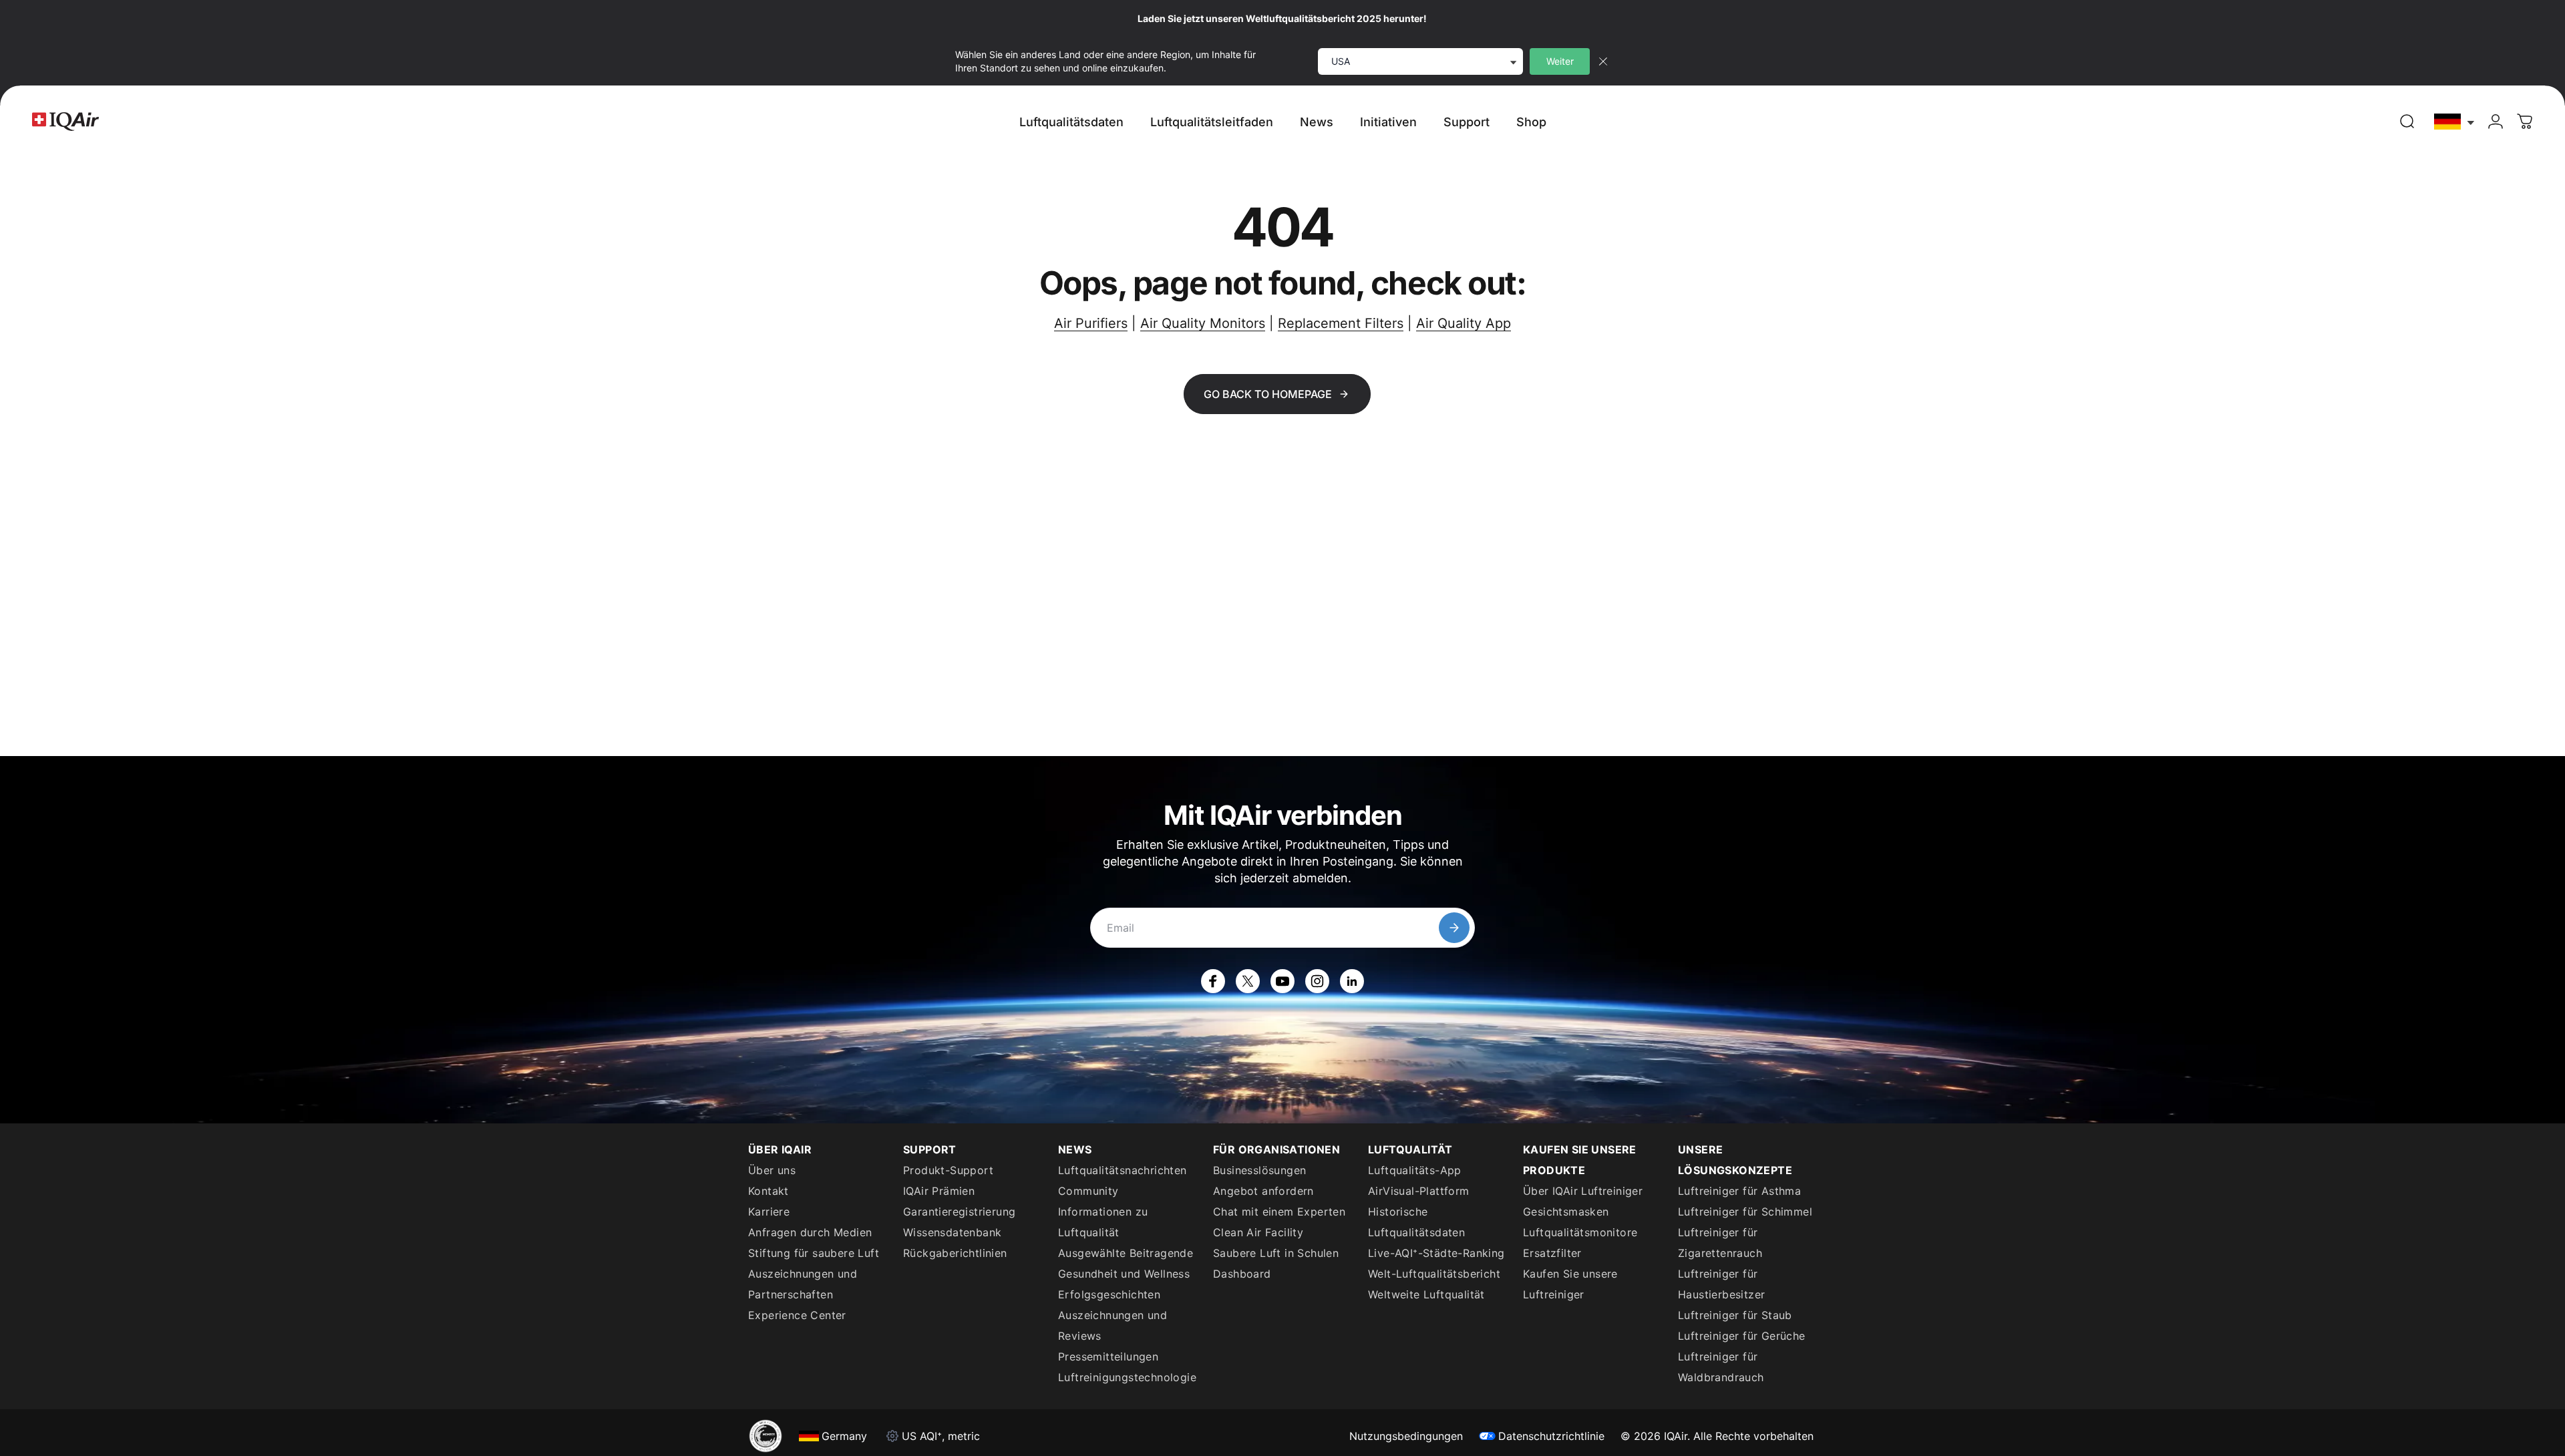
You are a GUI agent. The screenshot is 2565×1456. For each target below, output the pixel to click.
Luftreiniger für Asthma (1739, 1191)
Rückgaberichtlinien (955, 1253)
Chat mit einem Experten (1279, 1212)
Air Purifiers (1091, 323)
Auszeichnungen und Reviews (1113, 1325)
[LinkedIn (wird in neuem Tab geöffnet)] (1352, 981)
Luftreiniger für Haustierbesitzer (1721, 1284)
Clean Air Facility (1258, 1232)
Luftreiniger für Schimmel (1745, 1212)
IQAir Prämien (939, 1191)
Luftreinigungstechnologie (1127, 1377)
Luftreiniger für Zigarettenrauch (1720, 1243)
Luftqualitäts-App (1415, 1170)
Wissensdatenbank (952, 1232)
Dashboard (1242, 1274)
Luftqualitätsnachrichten (1123, 1170)
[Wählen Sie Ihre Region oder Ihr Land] (2455, 122)
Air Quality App (1464, 323)
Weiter (1560, 61)
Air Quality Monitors (1203, 323)
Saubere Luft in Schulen (1276, 1253)
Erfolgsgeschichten (1109, 1294)
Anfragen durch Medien (810, 1232)
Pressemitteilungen (1108, 1356)
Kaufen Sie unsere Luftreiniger (1570, 1284)
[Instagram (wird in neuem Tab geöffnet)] (1317, 981)
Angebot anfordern (1263, 1191)
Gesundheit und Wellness (1124, 1274)
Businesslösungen (1259, 1170)
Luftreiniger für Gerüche (1742, 1336)
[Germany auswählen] (2455, 122)
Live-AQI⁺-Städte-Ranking (1436, 1253)
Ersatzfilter (1552, 1253)
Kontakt (768, 1191)
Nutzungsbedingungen (1406, 1436)
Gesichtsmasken (1566, 1212)
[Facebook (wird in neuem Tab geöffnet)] (1213, 981)
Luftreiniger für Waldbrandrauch (1721, 1367)
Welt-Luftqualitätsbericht (1434, 1274)
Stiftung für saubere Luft (814, 1253)
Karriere (769, 1212)
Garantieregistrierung (959, 1212)
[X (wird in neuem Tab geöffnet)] (1248, 981)
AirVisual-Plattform (1419, 1191)
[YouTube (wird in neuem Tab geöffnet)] (1282, 981)
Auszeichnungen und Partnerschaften (803, 1284)
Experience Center (797, 1315)
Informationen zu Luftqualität (1103, 1222)
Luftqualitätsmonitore (1580, 1232)
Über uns (772, 1170)
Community (1088, 1191)
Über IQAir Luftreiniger (1583, 1191)
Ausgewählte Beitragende (1126, 1253)
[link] (2407, 122)
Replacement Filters (1341, 323)
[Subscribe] (1454, 928)
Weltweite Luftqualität (1426, 1294)
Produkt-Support (948, 1170)
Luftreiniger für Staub (1735, 1315)
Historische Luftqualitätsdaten (1416, 1222)
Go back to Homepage (1268, 394)
